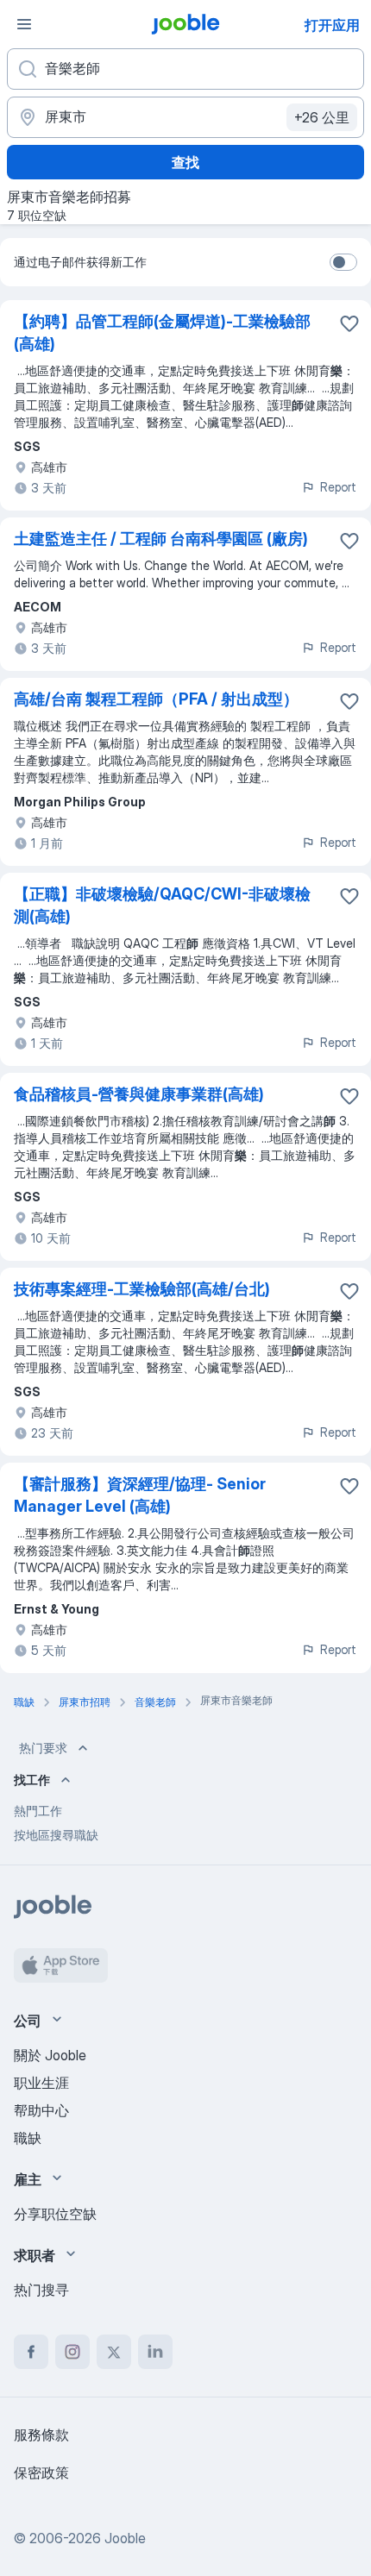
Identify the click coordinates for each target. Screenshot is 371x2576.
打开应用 (332, 25)
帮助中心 (41, 2110)
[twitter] (114, 2352)
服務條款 (41, 2435)
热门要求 (43, 1748)
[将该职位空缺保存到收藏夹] (349, 323)
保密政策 (41, 2473)
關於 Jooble (50, 2055)
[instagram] (72, 2352)
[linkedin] (155, 2352)
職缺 (28, 2138)
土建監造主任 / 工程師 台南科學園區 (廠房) (161, 539)
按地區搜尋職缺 (56, 1835)
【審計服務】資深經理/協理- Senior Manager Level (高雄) (140, 1495)
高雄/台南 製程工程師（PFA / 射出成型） (156, 699)
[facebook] (31, 2352)
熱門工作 (38, 1811)
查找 (185, 162)
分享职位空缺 (55, 2214)
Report (338, 487)
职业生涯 (41, 2083)
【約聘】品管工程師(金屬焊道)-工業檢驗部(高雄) (162, 332)
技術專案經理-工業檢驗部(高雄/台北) (142, 1289)
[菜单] (24, 24)
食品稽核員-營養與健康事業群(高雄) (139, 1094)
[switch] (343, 262)
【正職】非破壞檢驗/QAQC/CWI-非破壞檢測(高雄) (162, 905)
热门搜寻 (41, 2290)
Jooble (125, 2538)
